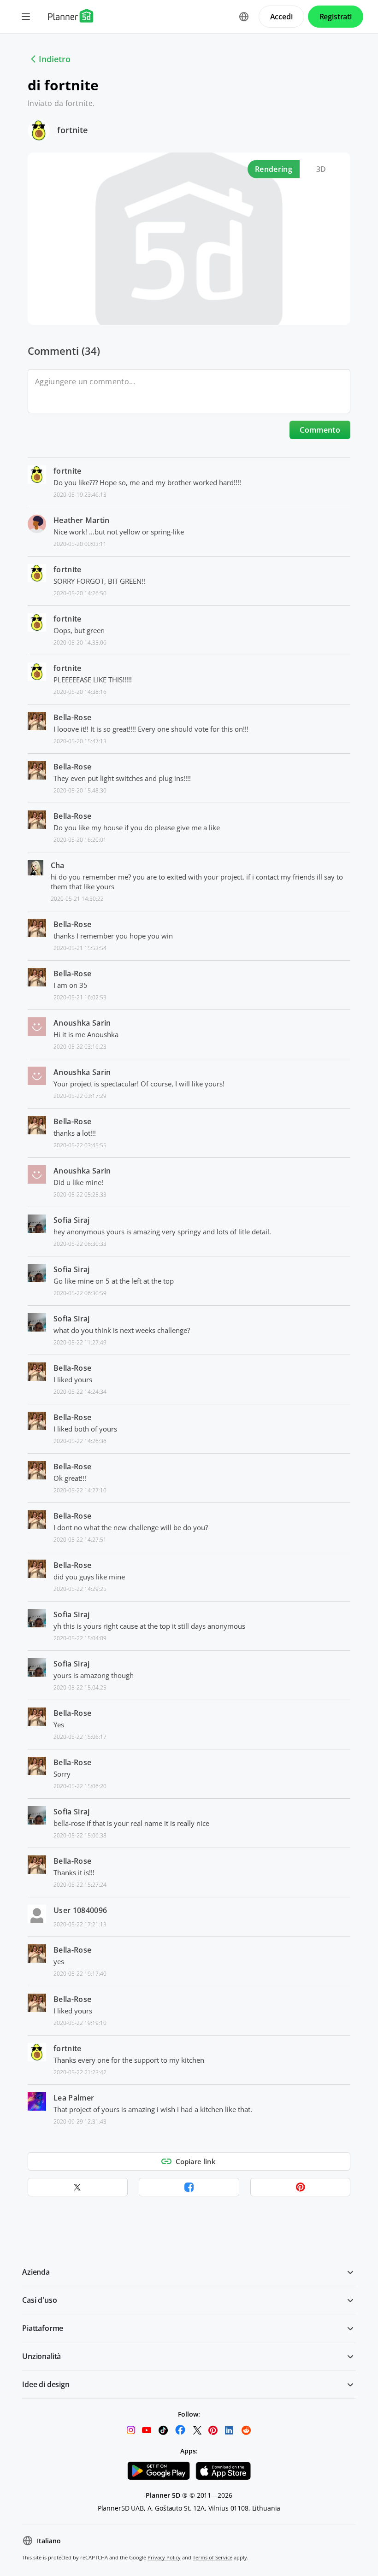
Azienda (36, 2272)
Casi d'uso (39, 2300)
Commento (320, 430)
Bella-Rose (72, 717)
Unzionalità (41, 2356)
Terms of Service (213, 2557)
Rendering (274, 169)
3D (321, 169)
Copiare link (196, 2161)
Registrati (336, 17)
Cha (58, 865)
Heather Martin (81, 520)
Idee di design (46, 2384)
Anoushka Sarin (82, 1023)
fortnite (72, 130)
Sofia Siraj (72, 1220)
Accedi (281, 17)
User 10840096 (80, 1910)
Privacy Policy (164, 2557)
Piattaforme (43, 2328)
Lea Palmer (74, 2098)
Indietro (55, 59)
